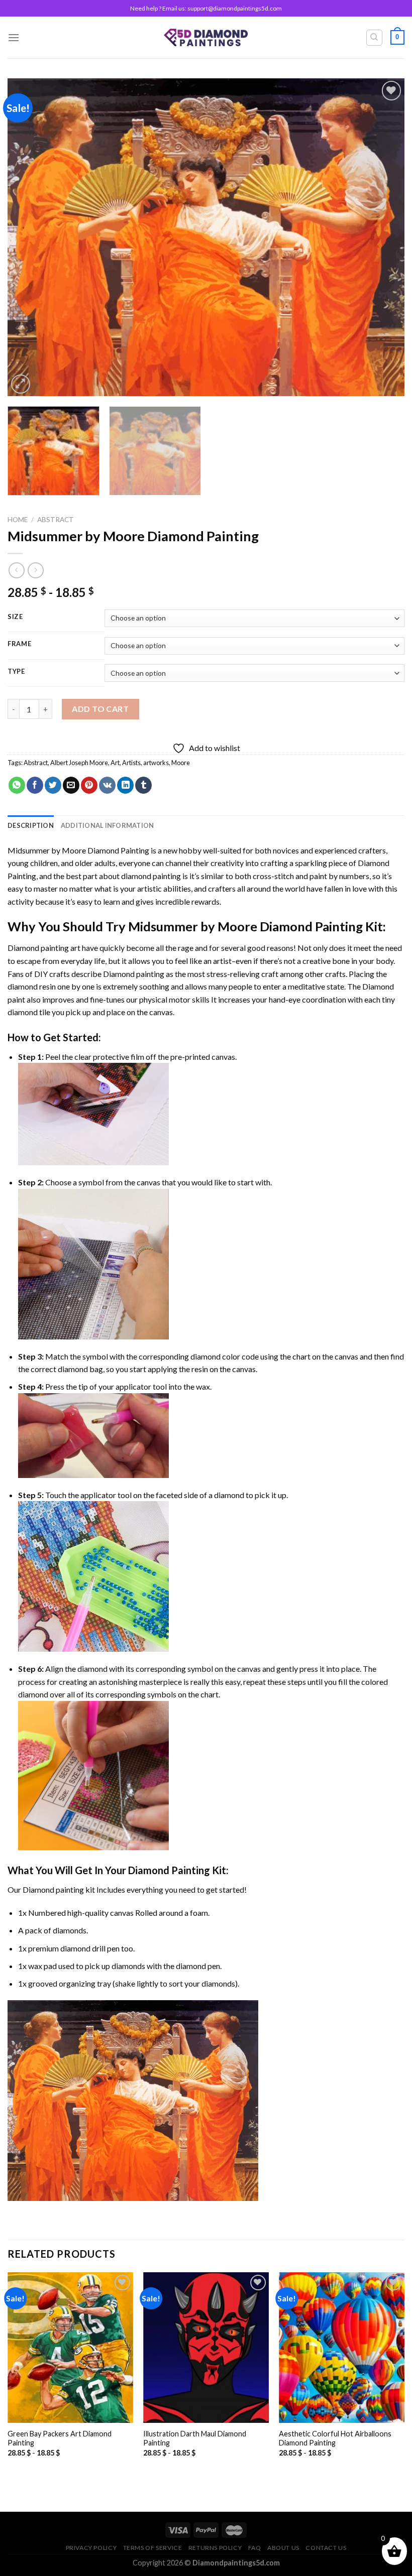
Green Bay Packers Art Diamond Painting (60, 2438)
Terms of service (153, 2548)
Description (31, 825)
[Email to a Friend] (71, 785)
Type (16, 672)
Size (15, 617)
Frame (20, 644)
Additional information (108, 825)
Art (115, 763)
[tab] (31, 825)
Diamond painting (134, 974)
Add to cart (100, 709)
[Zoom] (21, 384)
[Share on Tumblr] (143, 785)
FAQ (255, 2548)
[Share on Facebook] (35, 785)
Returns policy (215, 2548)
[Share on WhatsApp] (17, 785)
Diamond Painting (169, 1870)
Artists (131, 763)
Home (18, 520)
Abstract (56, 520)
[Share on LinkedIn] (125, 785)
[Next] (384, 237)
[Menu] (14, 37)
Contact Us (326, 2548)
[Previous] (28, 237)
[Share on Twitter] (53, 785)
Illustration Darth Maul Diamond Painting (195, 2438)
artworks (156, 763)
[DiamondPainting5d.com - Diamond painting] (206, 37)
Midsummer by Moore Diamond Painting (78, 850)
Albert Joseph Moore (79, 763)
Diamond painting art (44, 948)
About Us (283, 2548)
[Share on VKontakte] (107, 785)
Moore (181, 763)
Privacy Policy (91, 2548)
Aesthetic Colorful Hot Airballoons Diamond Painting (335, 2438)
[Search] (375, 38)
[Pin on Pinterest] (89, 785)
